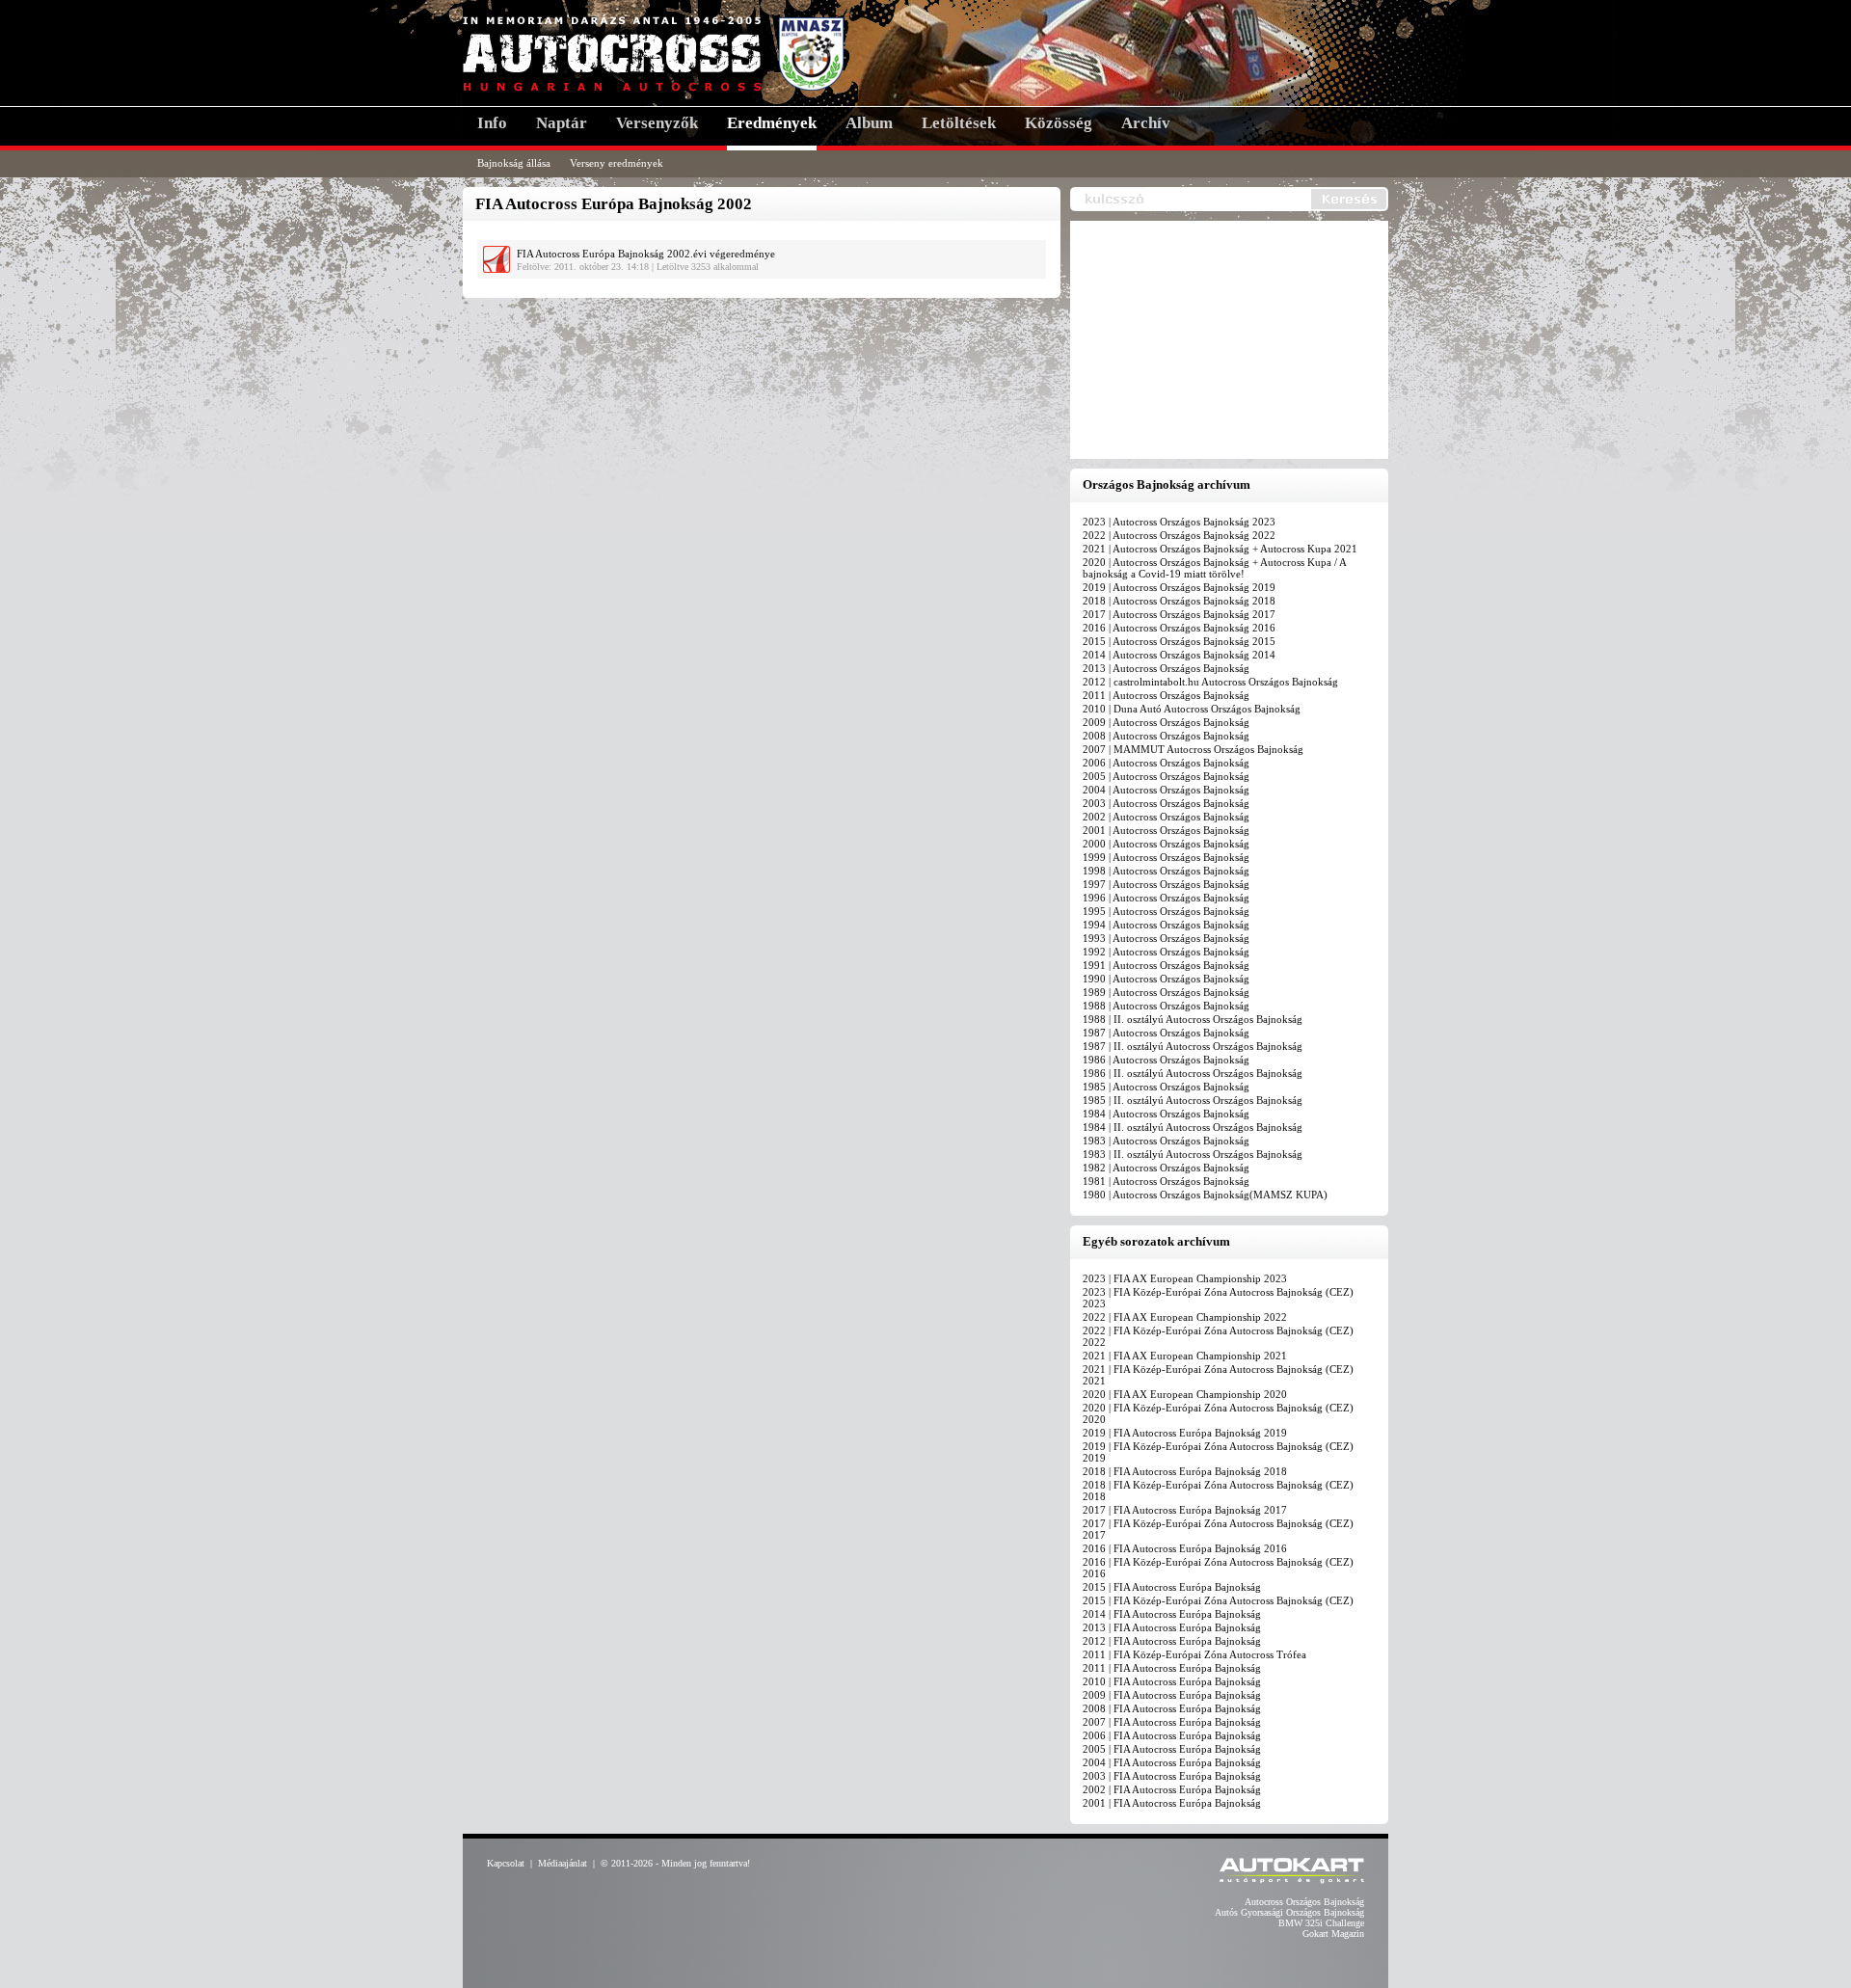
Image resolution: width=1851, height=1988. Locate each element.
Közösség (1059, 123)
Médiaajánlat (563, 1863)
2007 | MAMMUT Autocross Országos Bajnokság (1193, 749)
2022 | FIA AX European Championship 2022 (1185, 1317)
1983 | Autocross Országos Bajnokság (1166, 1141)
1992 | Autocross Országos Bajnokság (1166, 952)
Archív (1146, 123)
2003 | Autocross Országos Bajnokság (1166, 803)
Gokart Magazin (1333, 1934)
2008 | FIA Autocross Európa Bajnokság (1172, 1708)
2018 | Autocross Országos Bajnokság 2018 (1179, 601)
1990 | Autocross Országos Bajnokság (1166, 979)
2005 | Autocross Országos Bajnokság (1166, 776)
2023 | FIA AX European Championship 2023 (1185, 1278)
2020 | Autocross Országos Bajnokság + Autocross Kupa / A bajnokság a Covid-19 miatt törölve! (1214, 568)
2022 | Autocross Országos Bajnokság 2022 (1179, 535)
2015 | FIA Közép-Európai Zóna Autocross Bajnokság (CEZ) (1218, 1600)
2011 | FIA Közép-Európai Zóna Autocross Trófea (1194, 1654)
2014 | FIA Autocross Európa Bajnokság (1172, 1614)
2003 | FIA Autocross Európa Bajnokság (1172, 1776)
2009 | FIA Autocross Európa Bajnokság (1172, 1695)
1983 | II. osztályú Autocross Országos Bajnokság (1193, 1154)
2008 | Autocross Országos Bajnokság (1166, 736)
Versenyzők (657, 123)
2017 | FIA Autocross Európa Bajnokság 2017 (1185, 1510)
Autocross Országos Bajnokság (1304, 1902)
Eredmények (772, 123)
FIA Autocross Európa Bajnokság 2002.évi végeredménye (646, 254)
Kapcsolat (506, 1863)
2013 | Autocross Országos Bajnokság (1166, 668)
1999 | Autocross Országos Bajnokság (1166, 857)
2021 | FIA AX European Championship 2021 (1185, 1356)
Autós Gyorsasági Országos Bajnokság (1289, 1912)
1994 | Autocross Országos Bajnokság (1166, 925)
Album (869, 123)
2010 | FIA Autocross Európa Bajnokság (1172, 1681)
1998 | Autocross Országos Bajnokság (1166, 871)
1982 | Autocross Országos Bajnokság (1166, 1168)
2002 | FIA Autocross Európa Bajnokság (1172, 1789)
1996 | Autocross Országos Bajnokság (1166, 898)
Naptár (562, 123)
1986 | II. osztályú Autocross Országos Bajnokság (1193, 1073)
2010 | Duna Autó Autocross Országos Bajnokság (1192, 709)
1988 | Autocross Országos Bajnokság (1166, 1006)
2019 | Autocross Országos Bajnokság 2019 (1179, 587)
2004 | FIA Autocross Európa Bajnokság (1172, 1762)
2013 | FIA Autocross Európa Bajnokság (1172, 1627)
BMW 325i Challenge (1321, 1923)
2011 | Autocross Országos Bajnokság (1166, 695)
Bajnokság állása (514, 163)
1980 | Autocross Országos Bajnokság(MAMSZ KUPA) (1205, 1195)
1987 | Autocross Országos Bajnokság (1166, 1033)
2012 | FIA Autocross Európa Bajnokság (1172, 1641)
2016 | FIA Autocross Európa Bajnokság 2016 (1185, 1548)
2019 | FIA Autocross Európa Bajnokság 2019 (1185, 1433)
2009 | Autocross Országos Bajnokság (1166, 722)
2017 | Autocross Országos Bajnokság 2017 (1179, 614)
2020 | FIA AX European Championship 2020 (1185, 1394)
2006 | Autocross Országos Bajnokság (1166, 763)
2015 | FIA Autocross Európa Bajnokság (1172, 1587)
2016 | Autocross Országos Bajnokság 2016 (1179, 628)
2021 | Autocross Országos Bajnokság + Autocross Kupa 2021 (1220, 549)
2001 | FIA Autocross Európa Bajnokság (1172, 1803)
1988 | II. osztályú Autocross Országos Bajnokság (1193, 1019)
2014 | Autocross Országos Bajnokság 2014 (1179, 655)
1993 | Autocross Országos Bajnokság (1166, 938)
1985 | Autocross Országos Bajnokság (1166, 1087)
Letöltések (959, 123)
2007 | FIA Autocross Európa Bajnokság (1172, 1722)
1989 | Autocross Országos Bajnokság (1166, 992)
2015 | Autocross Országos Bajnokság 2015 (1179, 641)
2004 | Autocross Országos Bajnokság (1166, 790)
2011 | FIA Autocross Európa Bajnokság (1172, 1668)
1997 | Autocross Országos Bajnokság (1166, 884)
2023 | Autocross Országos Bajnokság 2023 (1179, 522)
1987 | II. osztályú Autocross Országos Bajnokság (1193, 1046)
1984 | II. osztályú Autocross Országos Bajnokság (1193, 1127)
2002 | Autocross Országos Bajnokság (1166, 817)
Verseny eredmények (617, 163)
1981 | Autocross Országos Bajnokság (1166, 1181)
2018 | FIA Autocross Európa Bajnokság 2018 (1185, 1471)
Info (492, 123)
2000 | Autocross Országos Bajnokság (1166, 844)
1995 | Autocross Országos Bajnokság (1166, 911)
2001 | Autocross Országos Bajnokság (1166, 830)
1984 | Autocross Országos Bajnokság (1166, 1114)
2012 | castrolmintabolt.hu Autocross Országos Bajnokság (1210, 682)
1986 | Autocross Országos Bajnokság (1166, 1060)
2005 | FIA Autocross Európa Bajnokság (1172, 1749)
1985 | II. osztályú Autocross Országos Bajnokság (1193, 1100)
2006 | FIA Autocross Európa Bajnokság (1172, 1735)
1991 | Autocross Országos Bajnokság (1166, 965)
